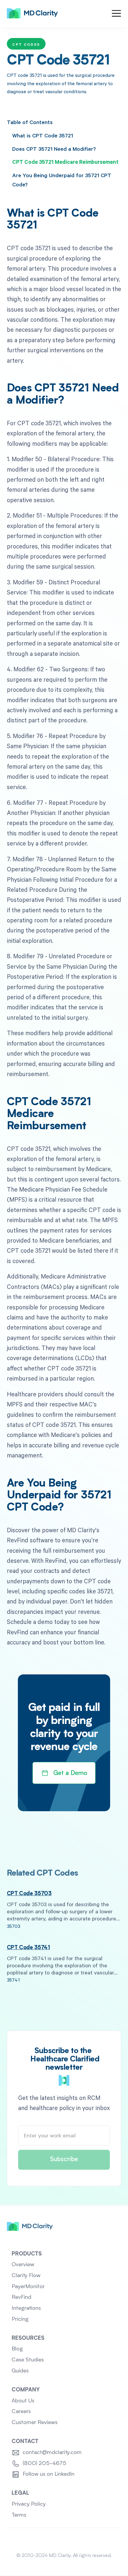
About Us (23, 2401)
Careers (21, 2412)
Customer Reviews (35, 2423)
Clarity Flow (26, 2276)
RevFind (21, 2297)
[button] (116, 13)
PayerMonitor (28, 2287)
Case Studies (28, 2360)
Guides (20, 2371)
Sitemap (64, 2540)
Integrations (26, 2308)
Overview (23, 2265)
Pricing (20, 2319)
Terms (19, 2515)
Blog (17, 2349)
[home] (32, 13)
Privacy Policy (29, 2504)
